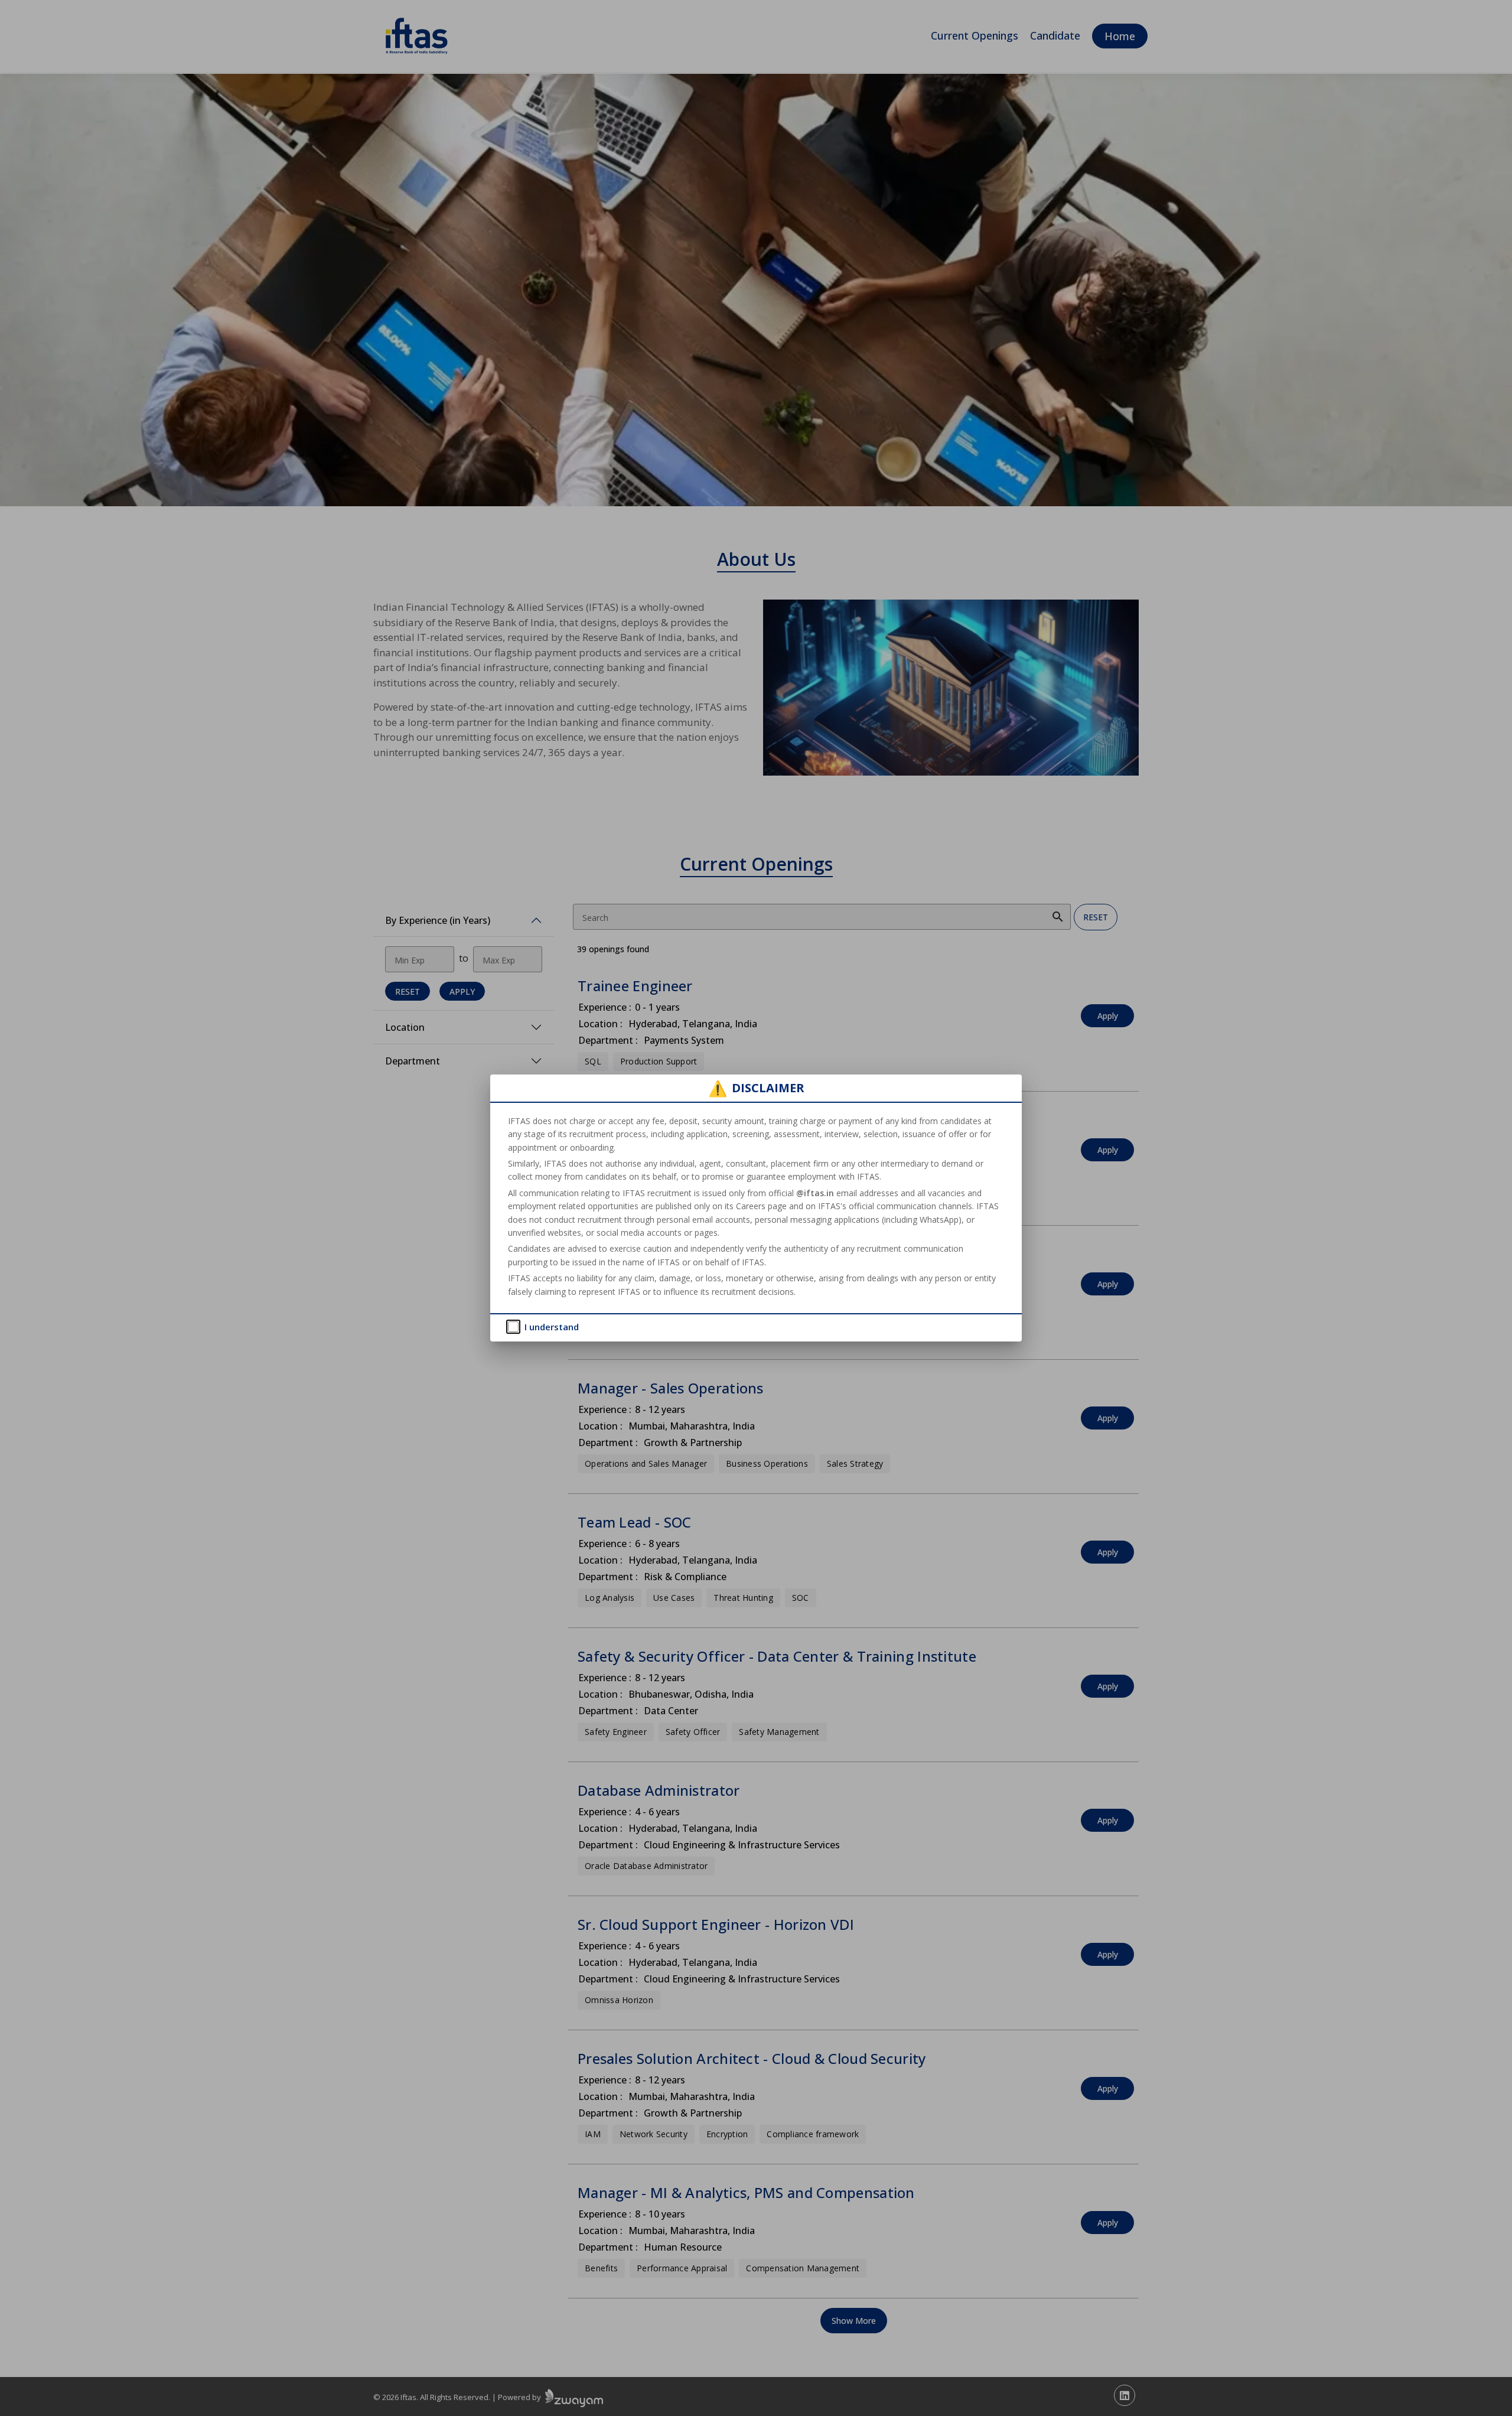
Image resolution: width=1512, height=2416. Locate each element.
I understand (552, 1327)
